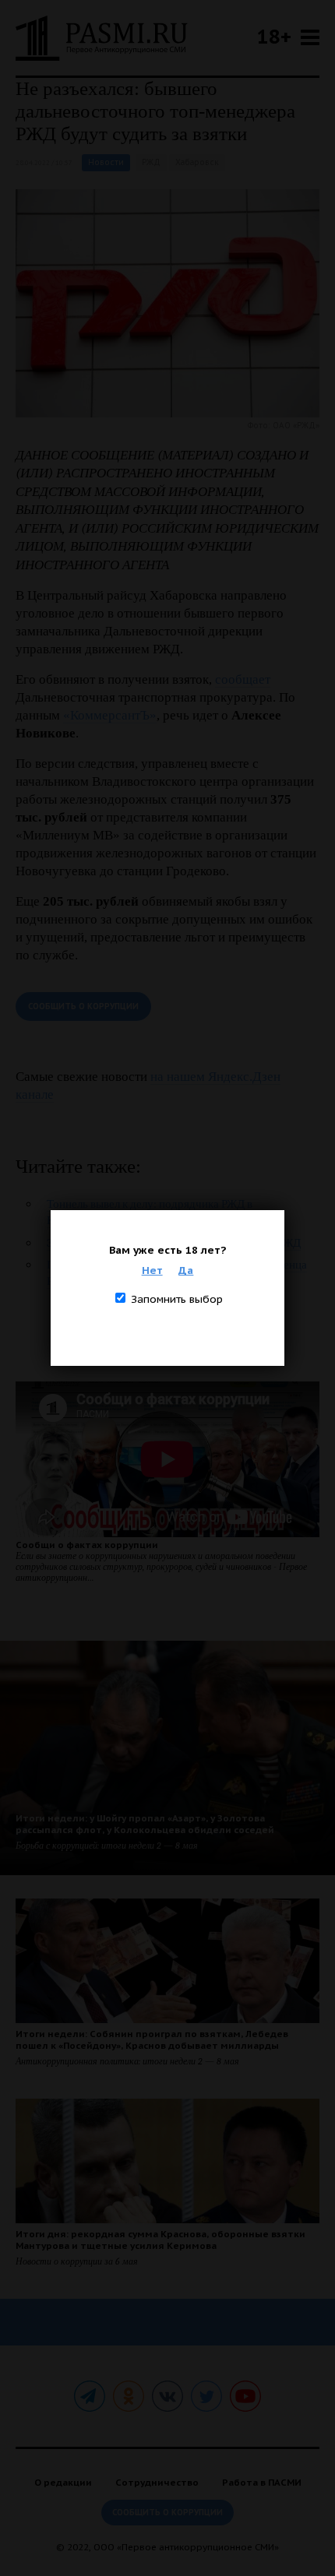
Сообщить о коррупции (83, 1006)
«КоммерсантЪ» (110, 715)
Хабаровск (197, 162)
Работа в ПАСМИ (262, 2482)
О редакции (63, 2482)
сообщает (243, 679)
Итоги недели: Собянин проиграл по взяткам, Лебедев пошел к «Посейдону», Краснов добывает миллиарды (152, 2039)
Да (186, 1270)
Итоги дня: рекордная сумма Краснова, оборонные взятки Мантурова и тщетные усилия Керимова (160, 2240)
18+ (274, 36)
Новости (106, 162)
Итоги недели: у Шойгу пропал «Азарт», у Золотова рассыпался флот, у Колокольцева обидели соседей (145, 1824)
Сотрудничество (157, 2482)
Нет (152, 1270)
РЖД (151, 162)
